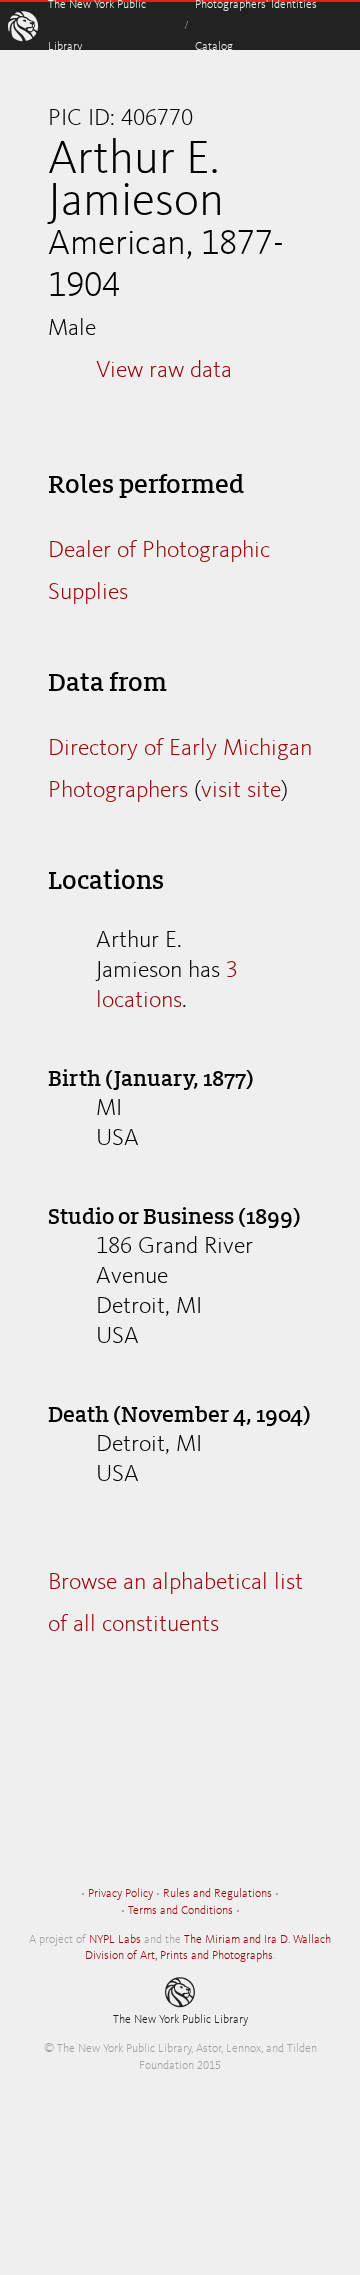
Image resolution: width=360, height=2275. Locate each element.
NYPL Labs (115, 1940)
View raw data (164, 371)
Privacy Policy (120, 1894)
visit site (241, 791)
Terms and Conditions (180, 1911)
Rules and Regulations (217, 1894)
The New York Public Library (180, 2020)
